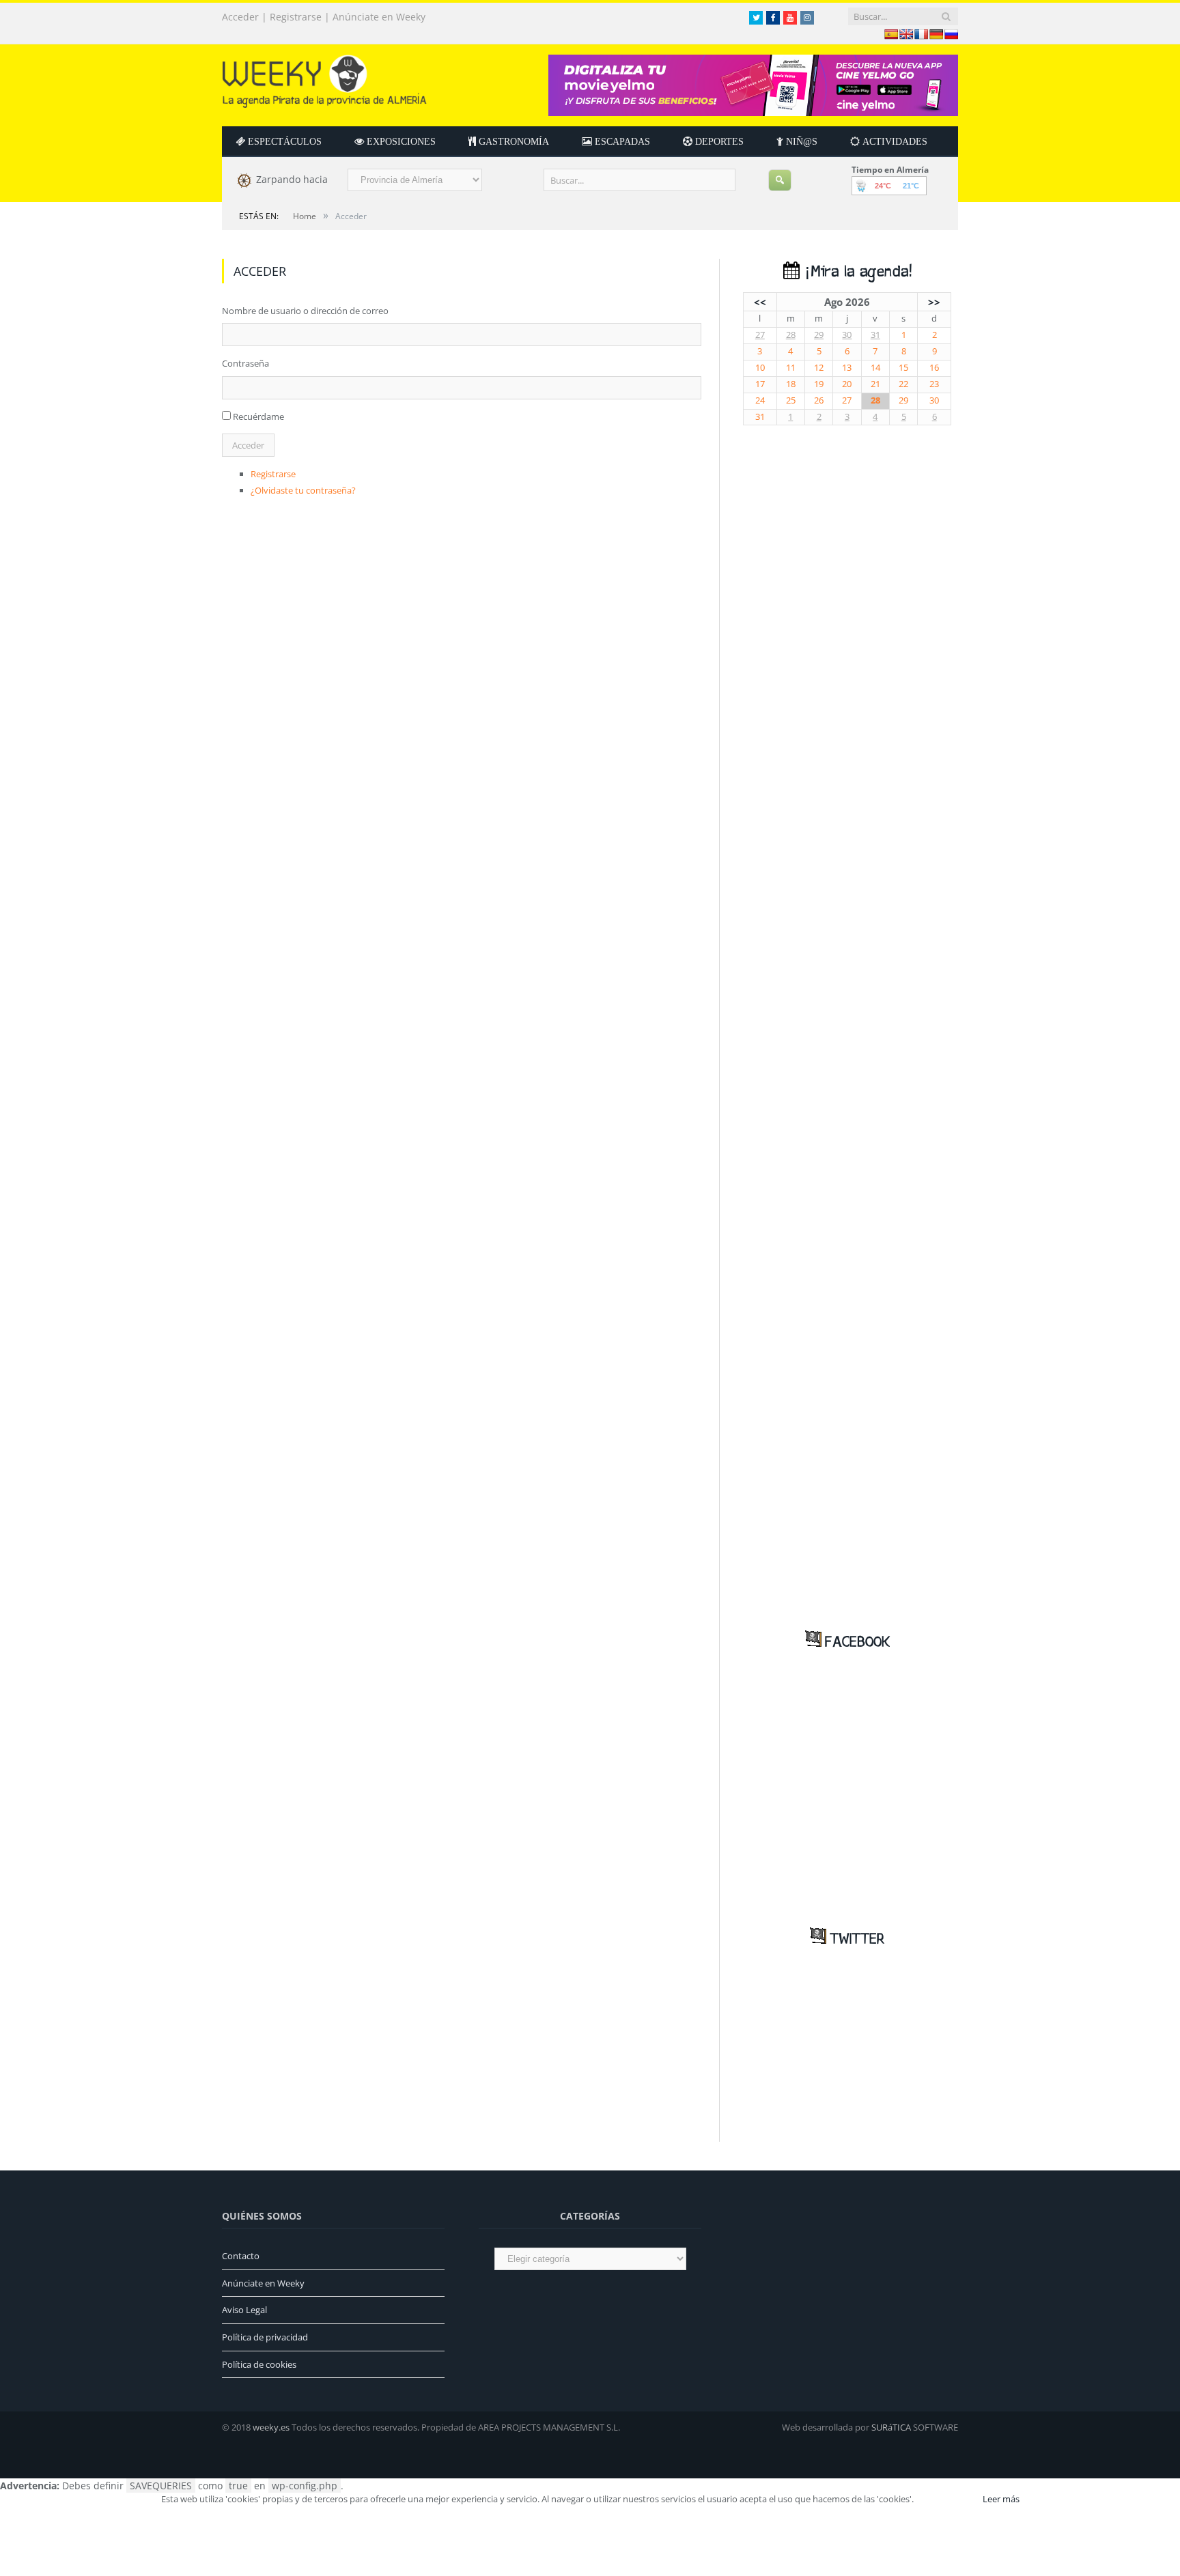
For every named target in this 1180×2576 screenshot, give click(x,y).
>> (934, 302)
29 (819, 335)
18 (791, 384)
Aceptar (947, 2499)
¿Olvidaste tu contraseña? (303, 490)
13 (847, 368)
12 (819, 368)
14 (875, 368)
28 (791, 335)
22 (903, 384)
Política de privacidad (265, 2337)
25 (791, 400)
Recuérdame (258, 416)
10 (760, 368)
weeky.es (271, 2427)
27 (760, 335)
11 (791, 368)
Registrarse (296, 17)
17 (760, 384)
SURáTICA (891, 2427)
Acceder (240, 17)
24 (760, 400)
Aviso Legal (244, 2310)
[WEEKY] (324, 78)
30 (847, 335)
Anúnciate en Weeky (379, 17)
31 (875, 335)
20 (847, 384)
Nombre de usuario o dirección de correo (305, 311)
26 (819, 400)
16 (934, 368)
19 (819, 384)
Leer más (1001, 2499)
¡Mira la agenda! (856, 272)
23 (934, 384)
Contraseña (245, 363)
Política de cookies (259, 2364)
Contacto (241, 2256)
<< (760, 302)
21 (875, 384)
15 (903, 368)
